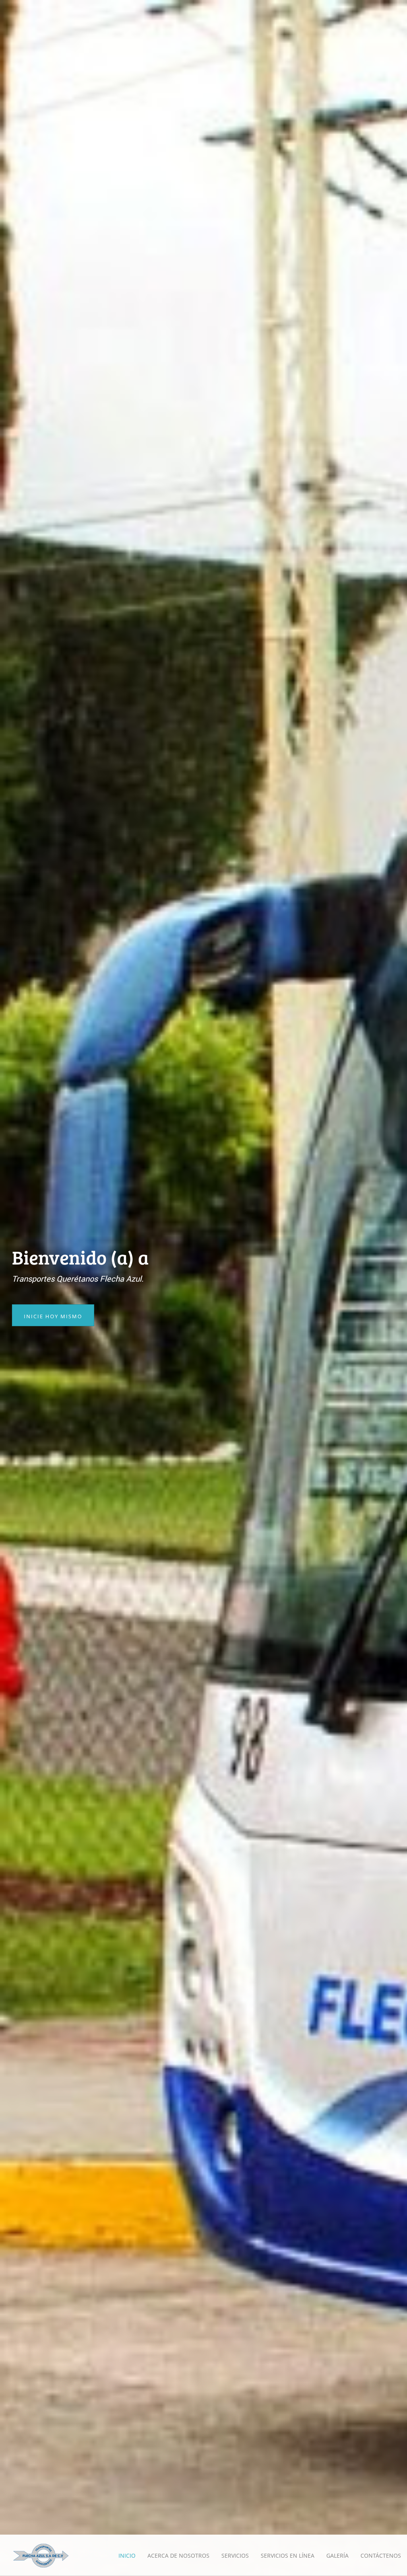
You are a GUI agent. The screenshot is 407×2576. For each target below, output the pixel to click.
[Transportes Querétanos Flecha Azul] (41, 2555)
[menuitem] (127, 2556)
